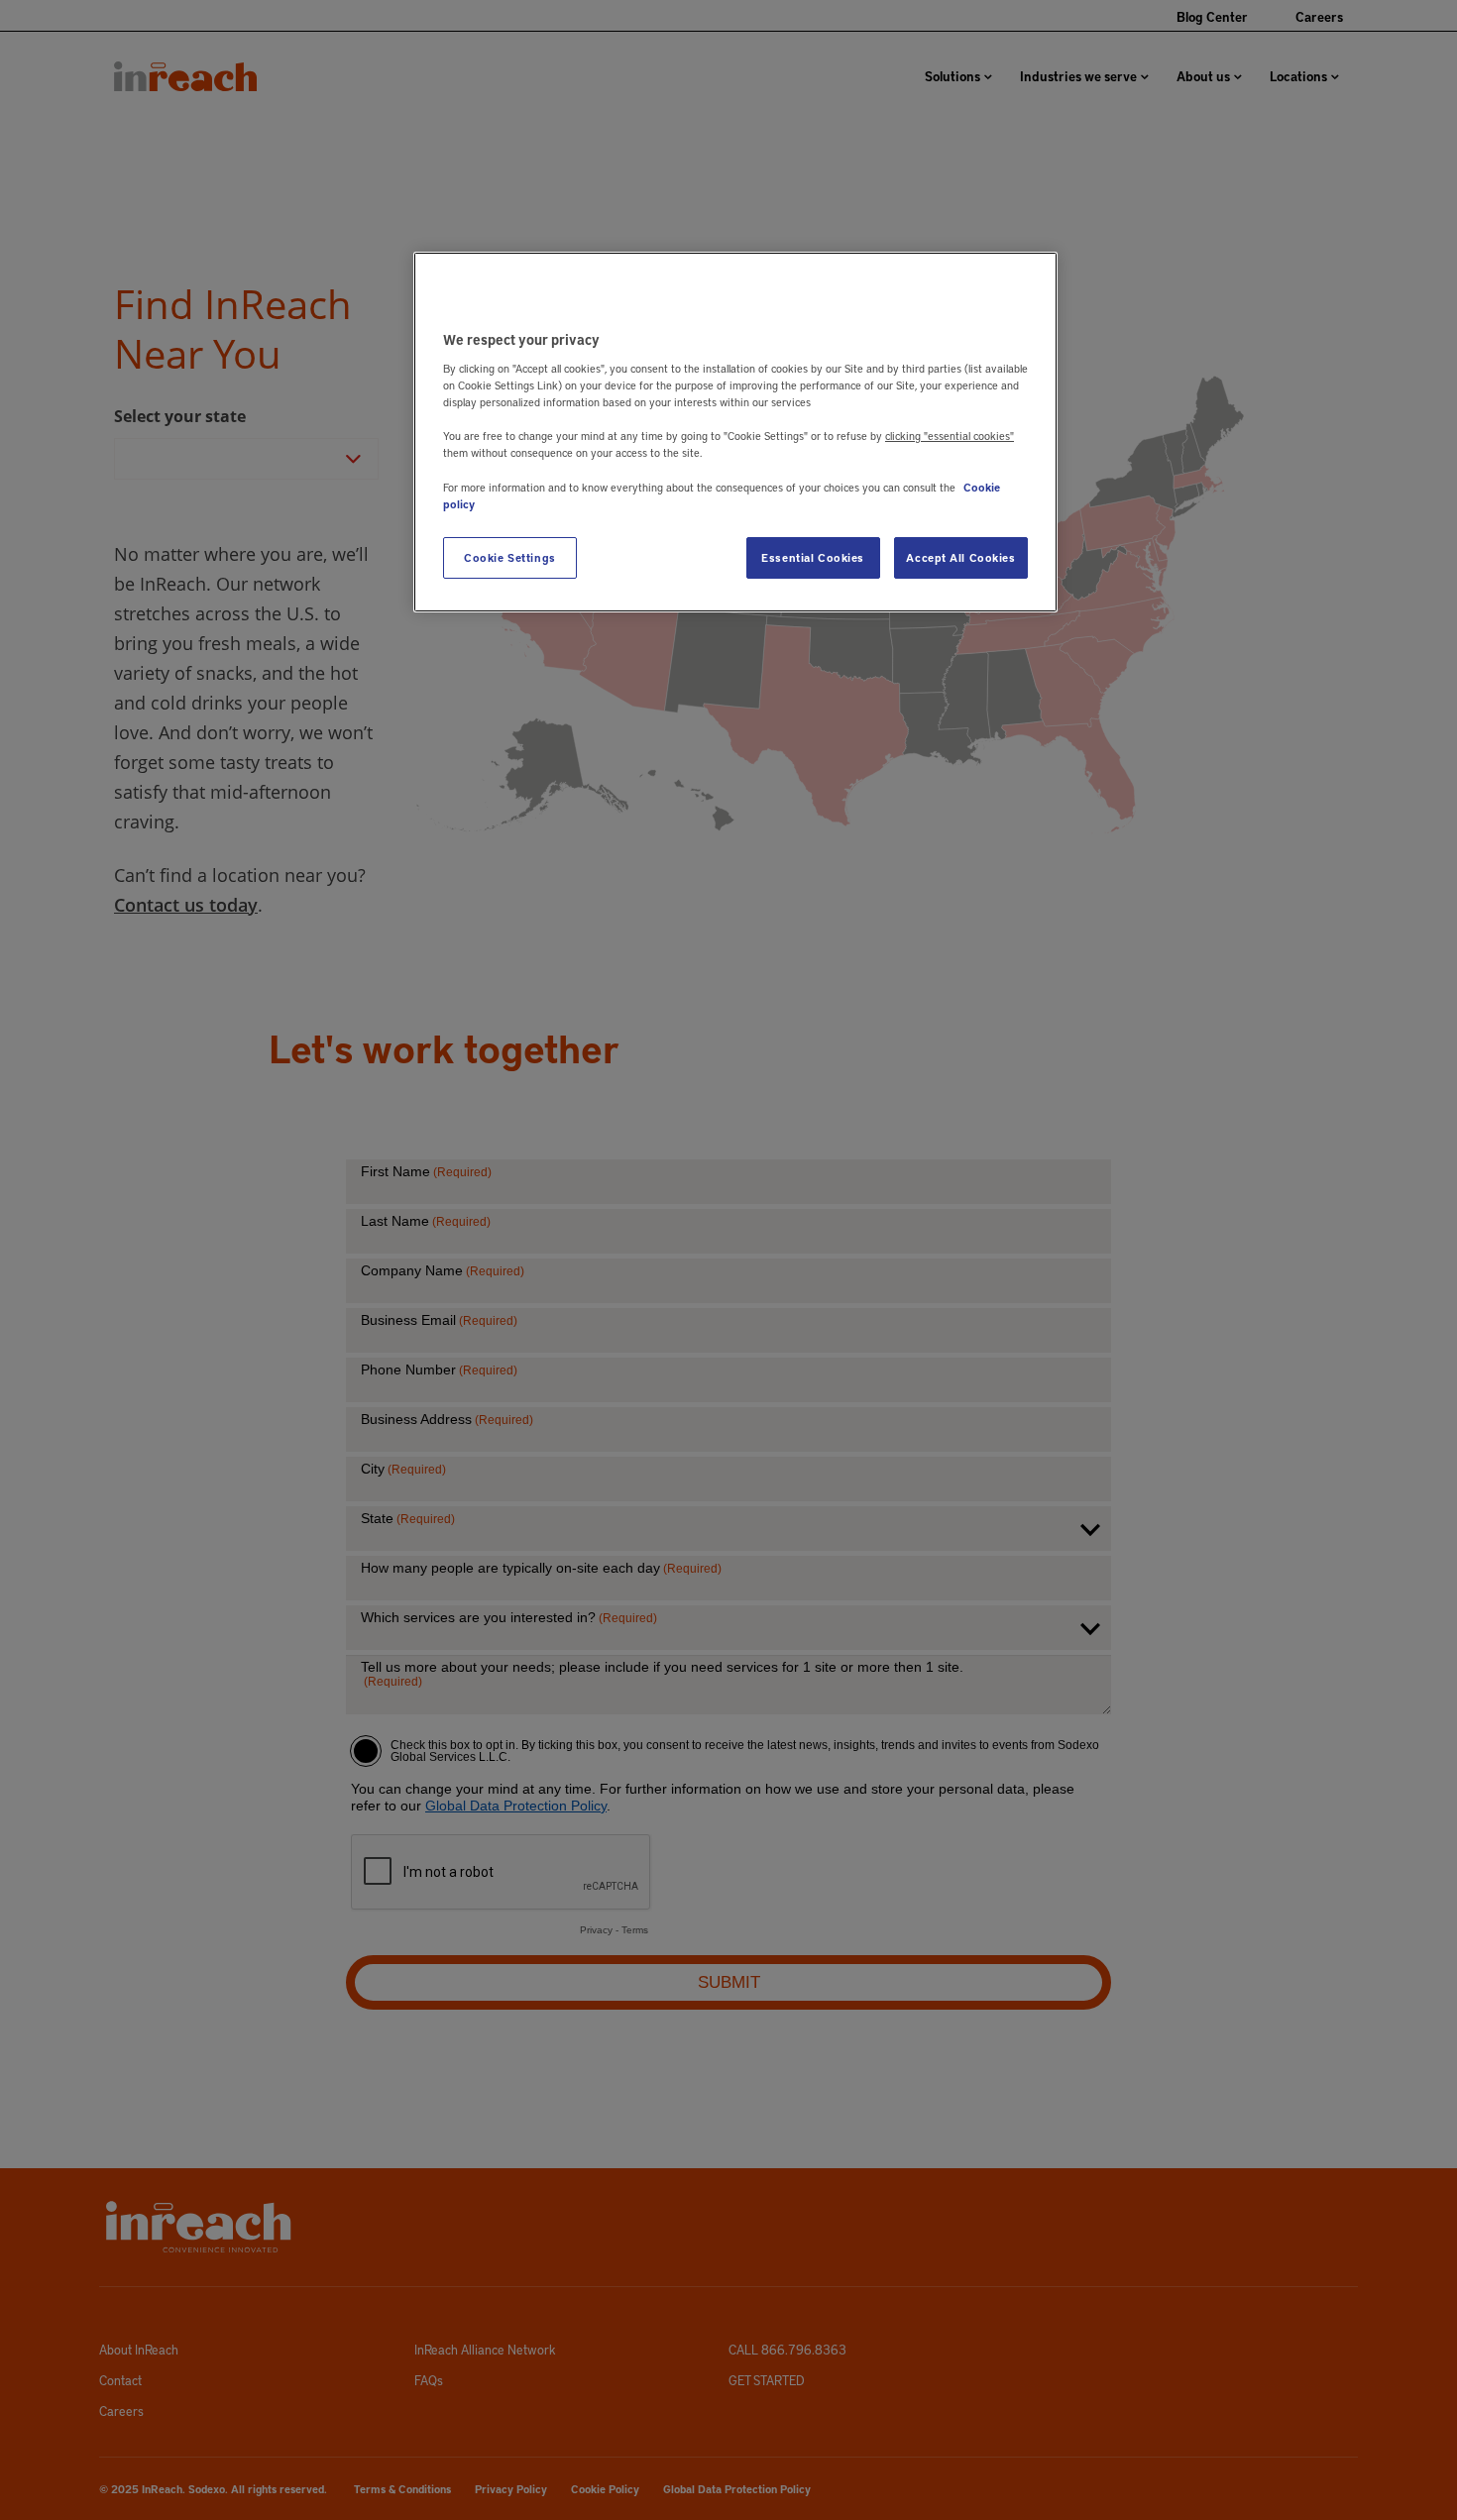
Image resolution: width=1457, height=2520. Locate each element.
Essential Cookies (813, 557)
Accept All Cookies (960, 557)
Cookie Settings (510, 557)
